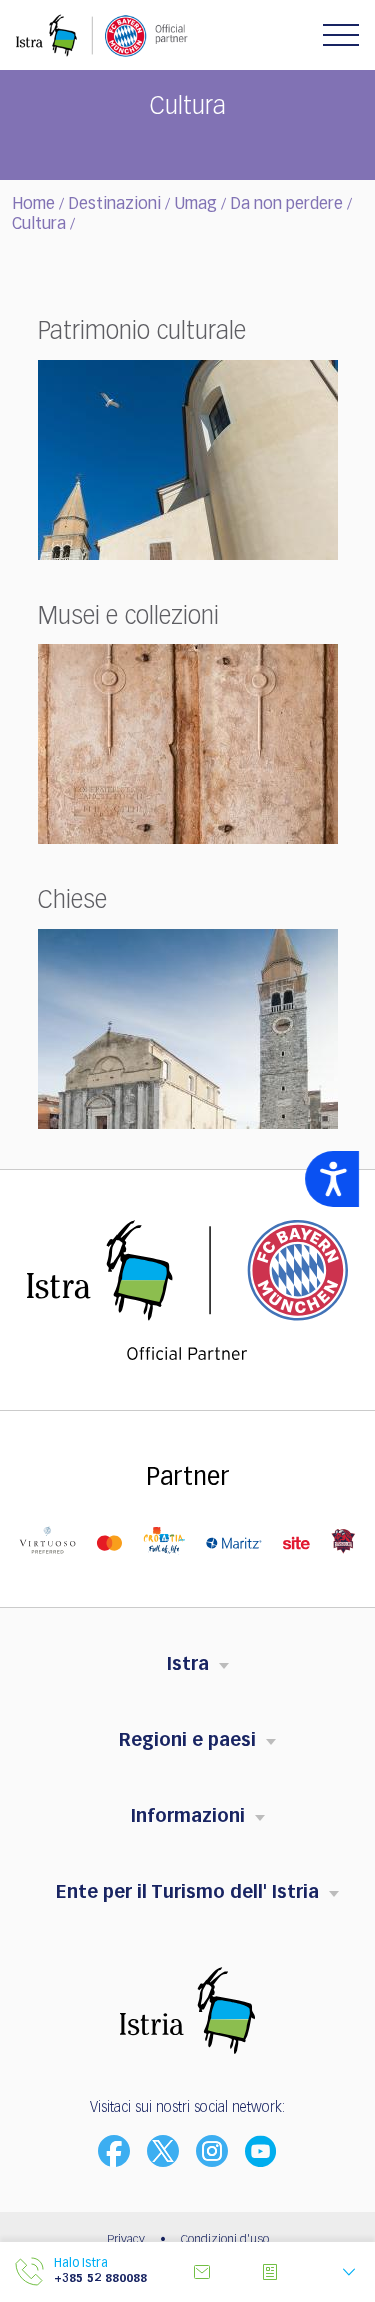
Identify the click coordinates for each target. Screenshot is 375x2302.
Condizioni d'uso (225, 2240)
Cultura (39, 225)
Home (33, 205)
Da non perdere (286, 205)
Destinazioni (114, 205)
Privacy (126, 2240)
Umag (195, 205)
